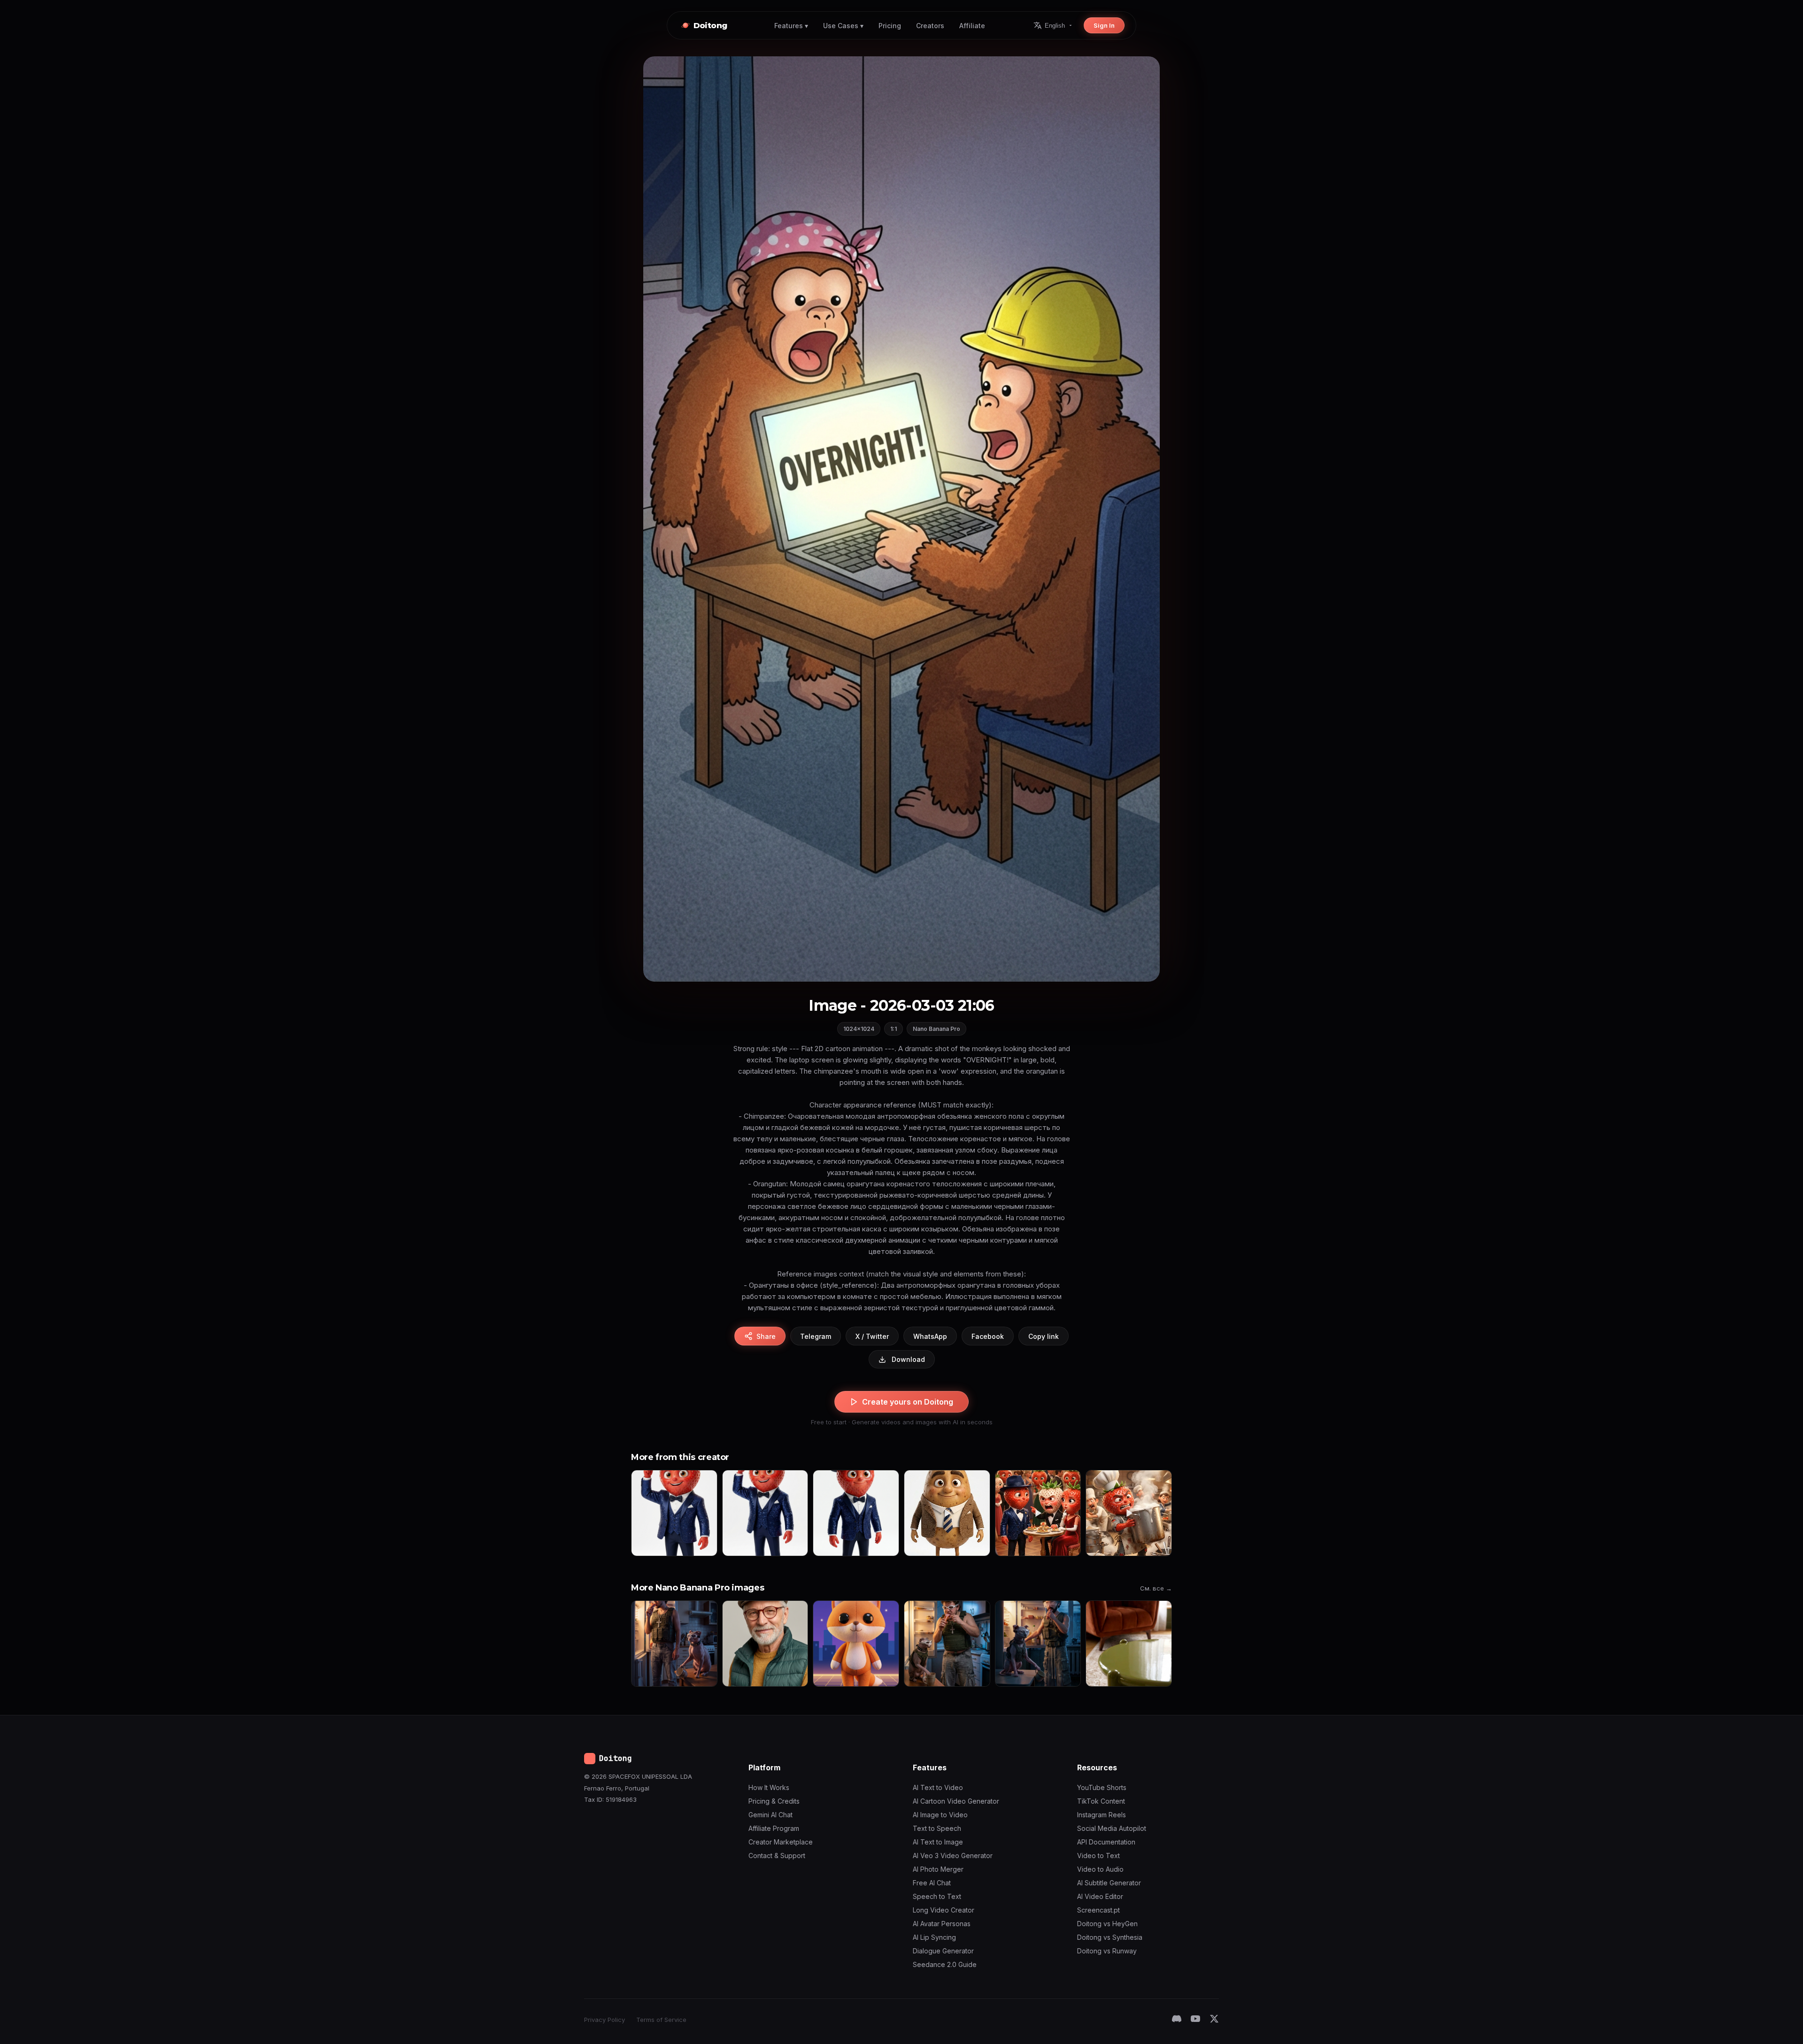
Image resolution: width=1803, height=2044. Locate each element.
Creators (930, 26)
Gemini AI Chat (771, 1815)
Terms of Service (661, 2020)
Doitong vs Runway (1107, 1951)
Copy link (1044, 1336)
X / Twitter (872, 1336)
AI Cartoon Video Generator (956, 1801)
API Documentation (1106, 1842)
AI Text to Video (938, 1787)
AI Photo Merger (938, 1869)
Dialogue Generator (943, 1951)
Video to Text (1098, 1856)
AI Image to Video (940, 1815)
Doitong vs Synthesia (1110, 1937)
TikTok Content (1101, 1801)
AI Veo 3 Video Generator (953, 1856)
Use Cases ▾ (843, 26)
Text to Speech (937, 1828)
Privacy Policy (605, 2020)
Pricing (890, 26)
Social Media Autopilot (1112, 1828)
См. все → (1156, 1588)
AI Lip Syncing (934, 1937)
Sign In (1104, 25)
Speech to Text (937, 1896)
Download (908, 1359)
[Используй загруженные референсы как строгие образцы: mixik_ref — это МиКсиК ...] (674, 1644)
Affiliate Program (774, 1828)
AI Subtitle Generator (1109, 1883)
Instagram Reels (1102, 1815)
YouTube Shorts (1102, 1787)
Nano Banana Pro (936, 1029)
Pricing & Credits (774, 1801)
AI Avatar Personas (942, 1924)
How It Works (769, 1787)
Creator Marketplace (781, 1842)
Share (766, 1336)
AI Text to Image (938, 1842)
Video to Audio (1100, 1869)
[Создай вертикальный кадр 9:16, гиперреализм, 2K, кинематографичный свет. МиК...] (947, 1644)
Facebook (988, 1336)
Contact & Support (777, 1856)
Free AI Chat (932, 1883)
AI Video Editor (1100, 1896)
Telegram (816, 1336)
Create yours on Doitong (908, 1402)
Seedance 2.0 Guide (945, 1964)
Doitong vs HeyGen (1107, 1924)
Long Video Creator (944, 1910)
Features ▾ (791, 26)
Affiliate (972, 26)
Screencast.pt (1098, 1910)
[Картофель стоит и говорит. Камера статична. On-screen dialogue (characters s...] (947, 1513)
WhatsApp (930, 1336)
